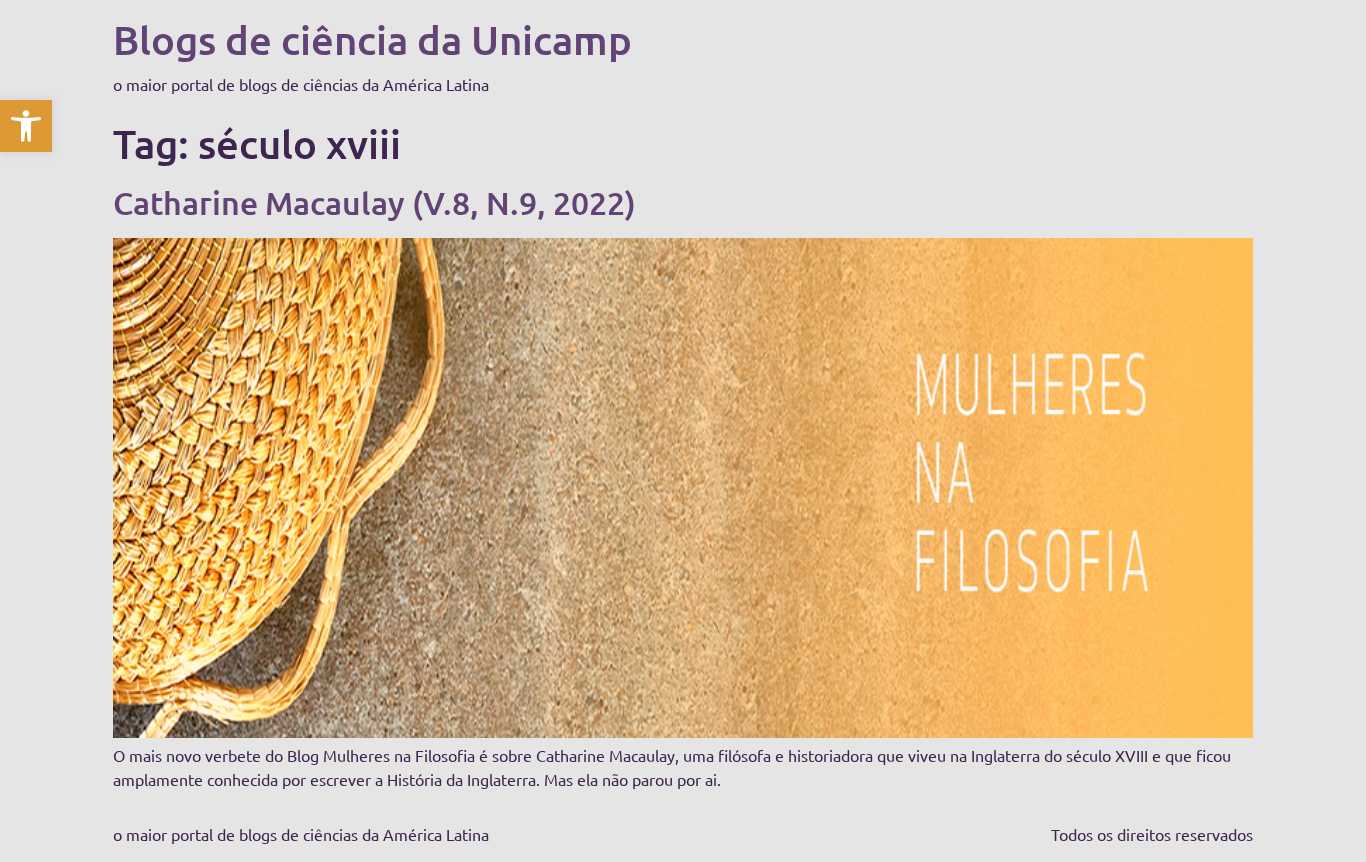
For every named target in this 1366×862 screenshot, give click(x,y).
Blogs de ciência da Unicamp (372, 39)
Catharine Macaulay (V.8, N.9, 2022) (374, 202)
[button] (26, 126)
